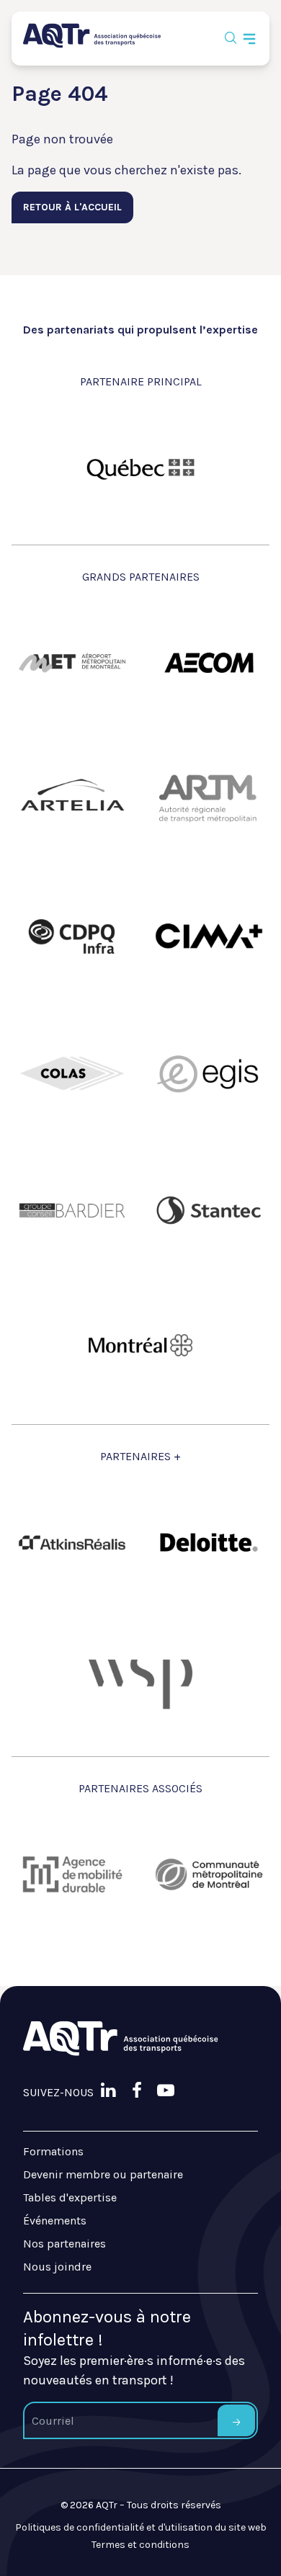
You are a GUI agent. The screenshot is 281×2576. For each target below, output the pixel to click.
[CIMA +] (209, 936)
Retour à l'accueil (72, 207)
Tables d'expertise (70, 2197)
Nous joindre (57, 2267)
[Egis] (209, 1073)
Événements (55, 2221)
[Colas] (72, 1073)
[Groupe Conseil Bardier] (72, 1210)
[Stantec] (209, 1210)
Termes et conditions (140, 2545)
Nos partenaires (64, 2244)
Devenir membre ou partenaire (103, 2174)
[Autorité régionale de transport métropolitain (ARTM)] (209, 800)
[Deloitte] (209, 1542)
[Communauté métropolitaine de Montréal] (209, 1874)
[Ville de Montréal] (140, 1347)
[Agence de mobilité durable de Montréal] (72, 1874)
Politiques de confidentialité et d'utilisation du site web (141, 2527)
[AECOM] (209, 663)
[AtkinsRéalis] (72, 1543)
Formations (53, 2151)
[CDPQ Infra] (72, 936)
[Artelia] (72, 800)
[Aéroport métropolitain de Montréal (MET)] (72, 663)
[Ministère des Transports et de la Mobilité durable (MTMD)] (140, 468)
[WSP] (140, 1679)
